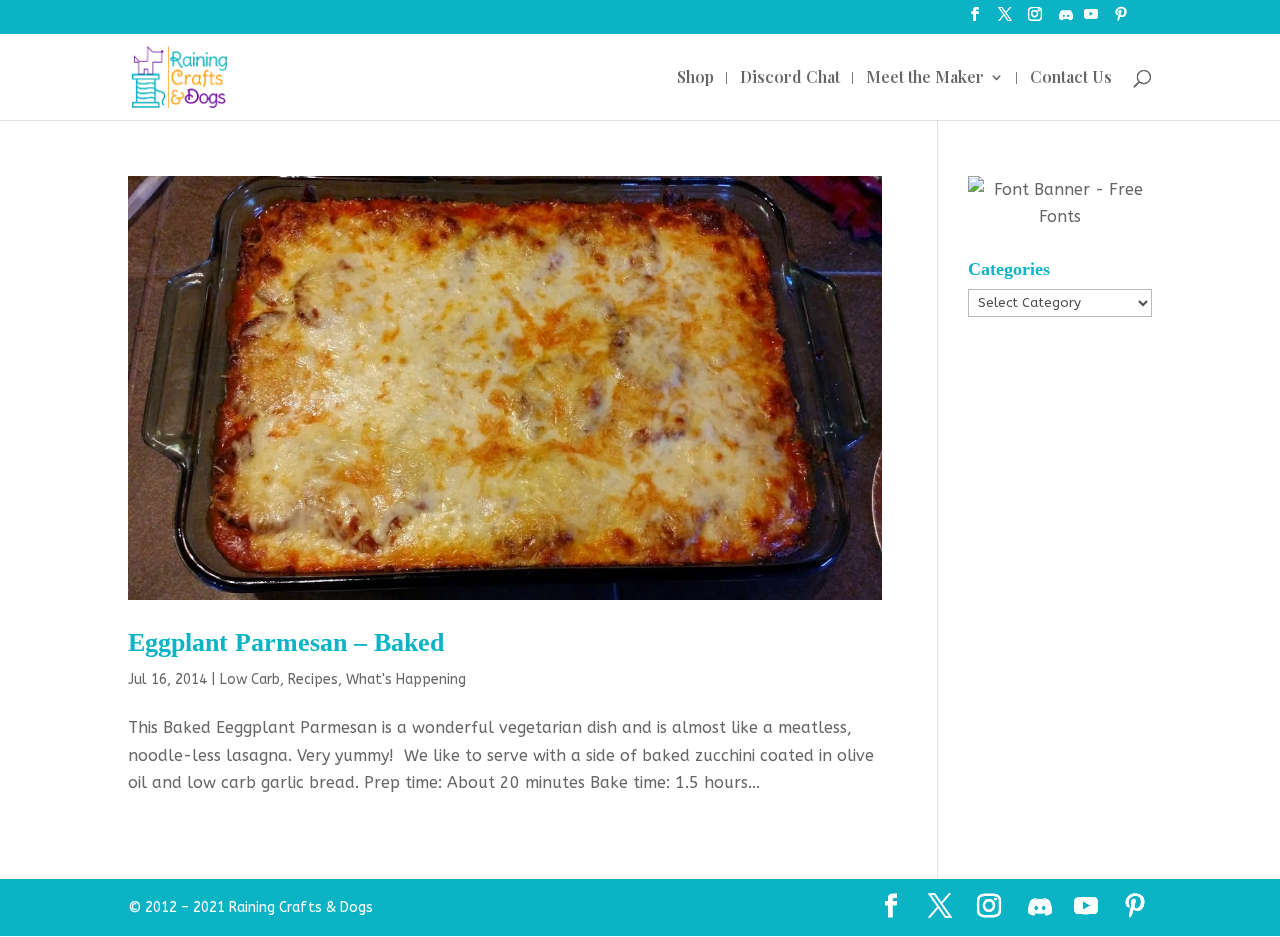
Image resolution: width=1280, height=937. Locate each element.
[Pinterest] (1121, 20)
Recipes (313, 679)
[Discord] (1066, 20)
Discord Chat (790, 78)
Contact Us (1071, 78)
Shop (695, 78)
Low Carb (250, 679)
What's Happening (406, 679)
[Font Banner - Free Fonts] (1060, 216)
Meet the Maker (925, 78)
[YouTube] (1091, 20)
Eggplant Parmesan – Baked (286, 642)
